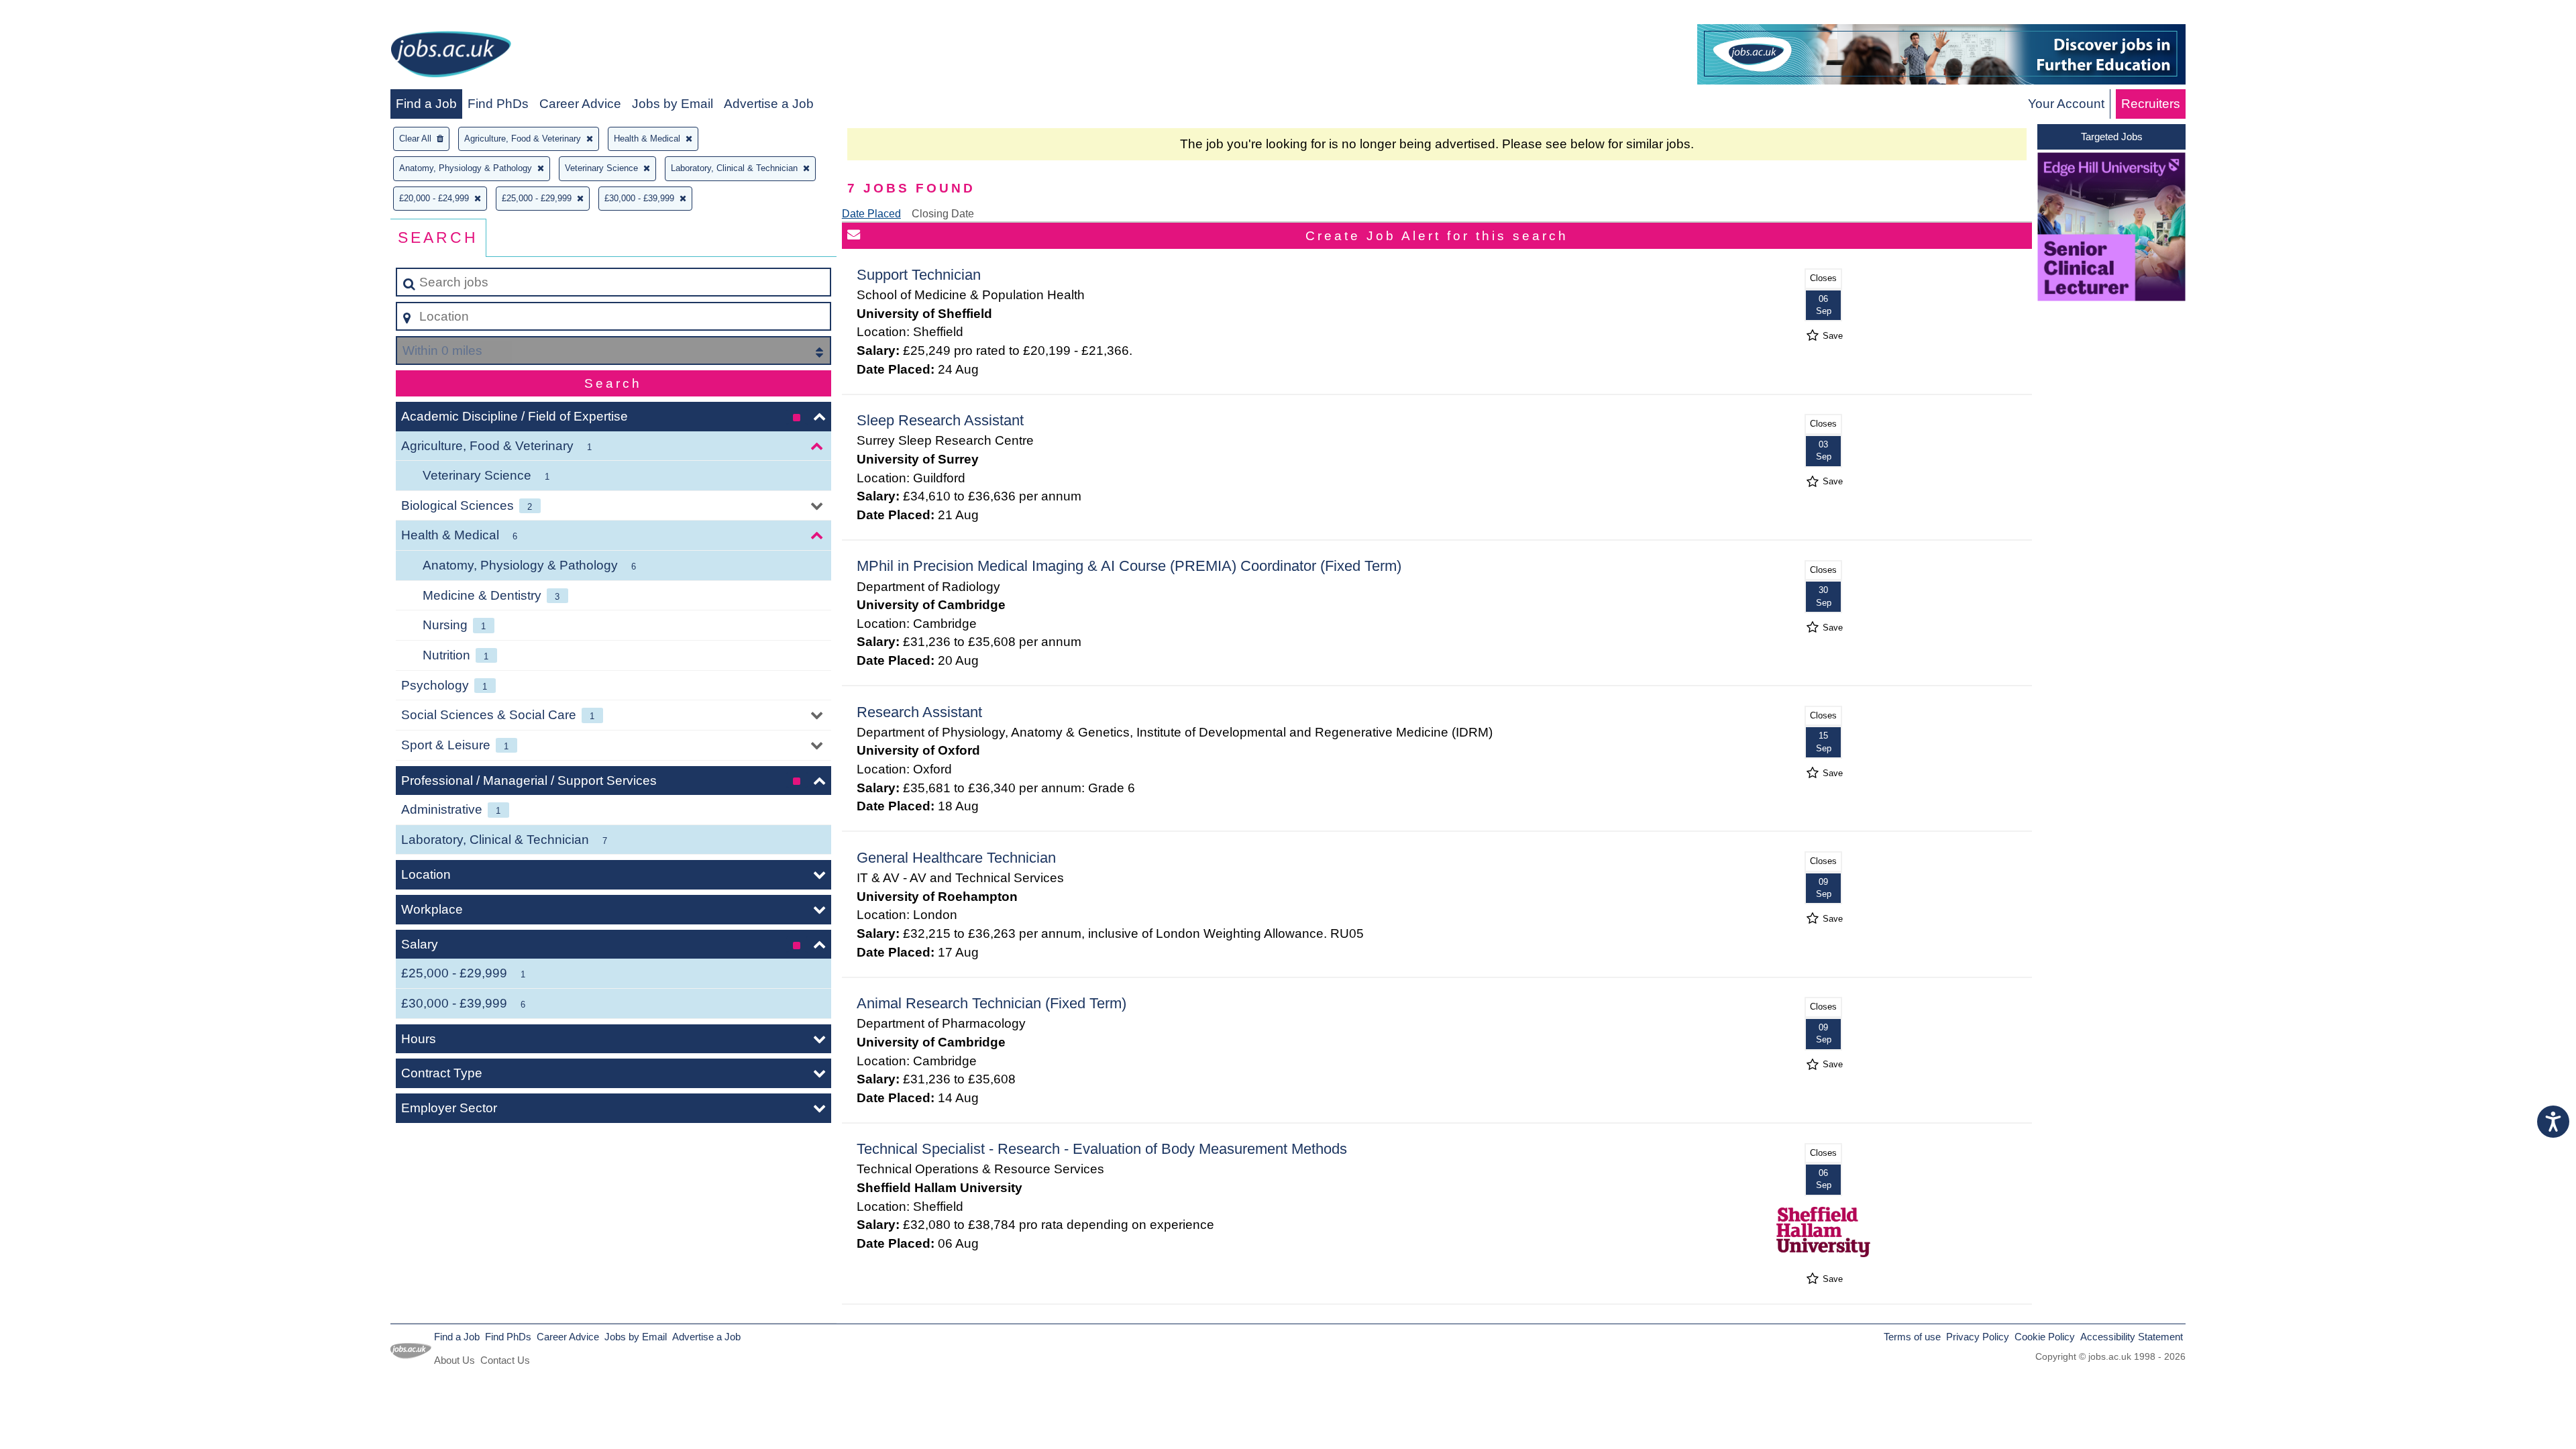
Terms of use (1912, 1337)
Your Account (2066, 104)
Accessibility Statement (2132, 1337)
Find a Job (426, 104)
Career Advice (580, 104)
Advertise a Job (769, 104)
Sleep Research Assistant (940, 420)
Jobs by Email (673, 104)
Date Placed (871, 214)
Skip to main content (64, 14)
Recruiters (2151, 104)
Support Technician (919, 275)
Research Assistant (919, 712)
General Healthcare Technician (956, 858)
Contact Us (505, 1360)
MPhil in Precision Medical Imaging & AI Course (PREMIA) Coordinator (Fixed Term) (1129, 566)
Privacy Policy (1978, 1337)
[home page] (451, 57)
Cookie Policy (2045, 1337)
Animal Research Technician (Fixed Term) (991, 1003)
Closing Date (943, 214)
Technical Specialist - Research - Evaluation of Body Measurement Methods (1102, 1149)
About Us (454, 1360)
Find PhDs (498, 104)
